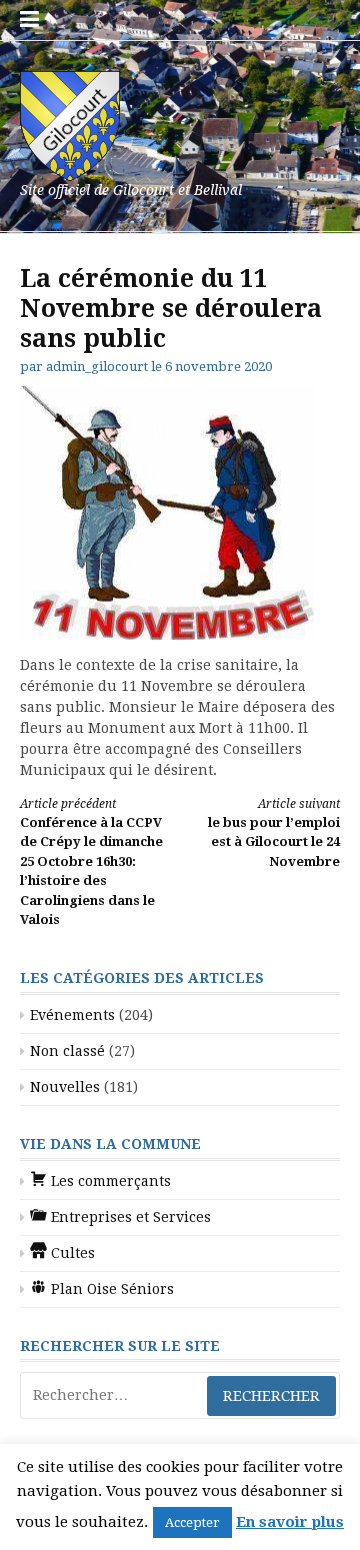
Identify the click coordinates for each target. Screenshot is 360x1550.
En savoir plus (290, 1522)
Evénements (72, 1015)
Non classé (67, 1051)
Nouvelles (65, 1087)
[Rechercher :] (180, 1395)
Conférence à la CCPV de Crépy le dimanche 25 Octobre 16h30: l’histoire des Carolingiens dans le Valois (91, 862)
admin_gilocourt (97, 366)
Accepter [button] (192, 1522)
